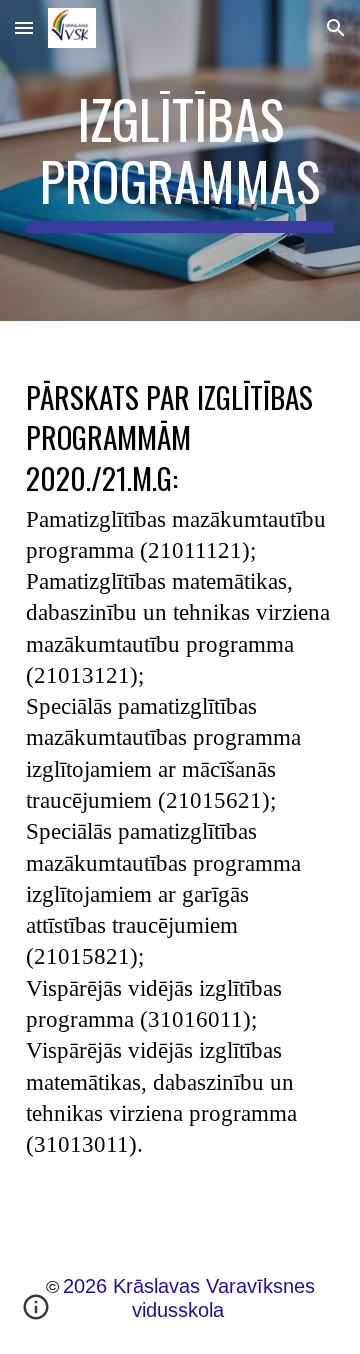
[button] (24, 27)
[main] (180, 160)
